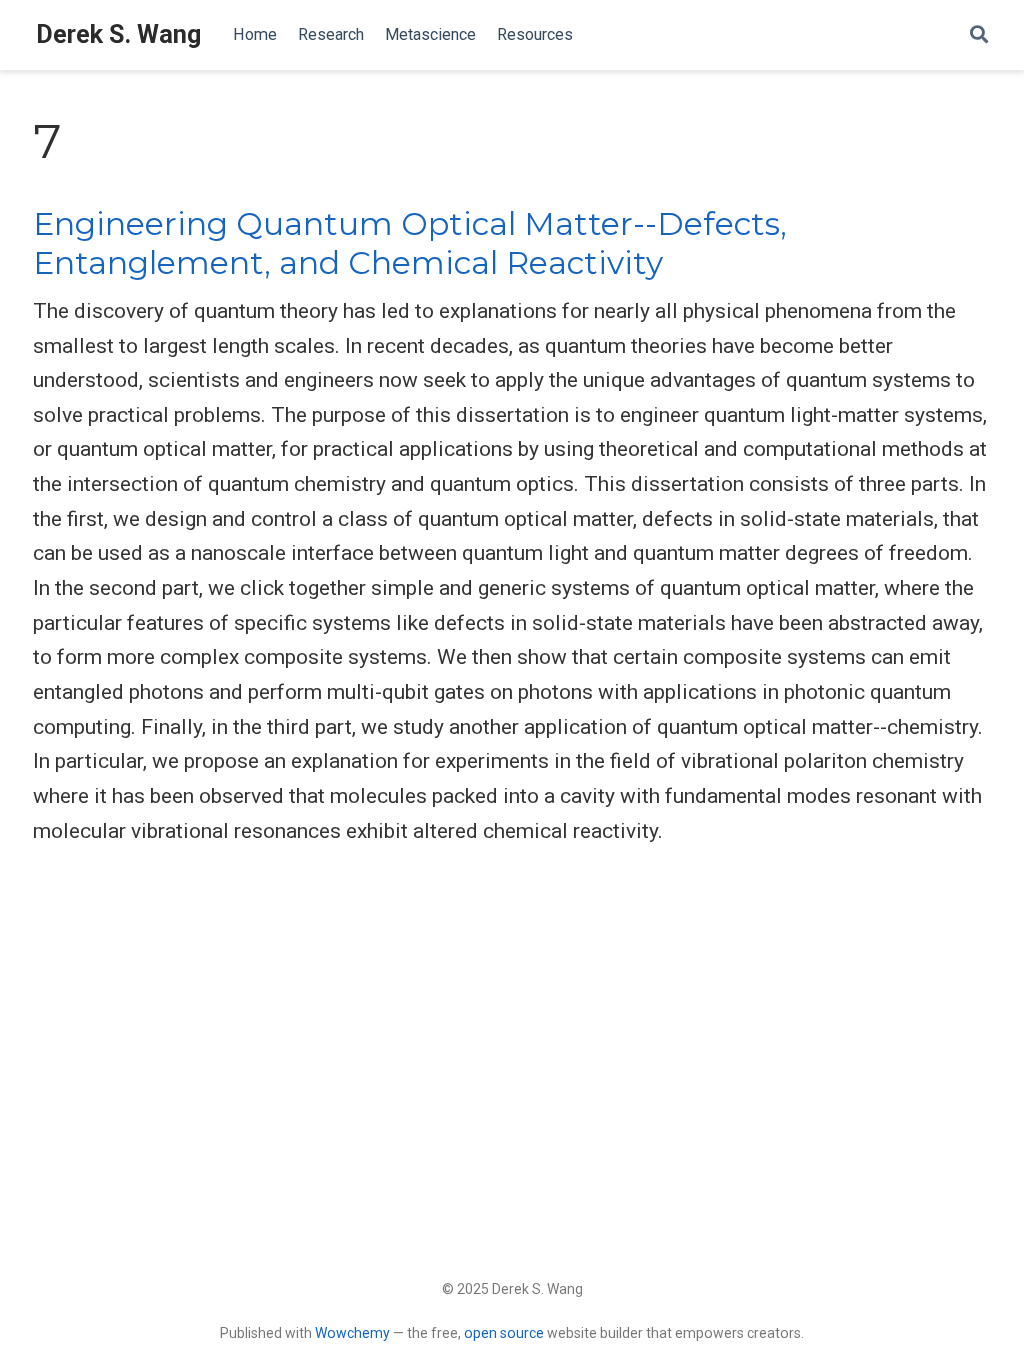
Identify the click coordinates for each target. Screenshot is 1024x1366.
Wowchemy (352, 1333)
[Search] (979, 35)
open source (504, 1333)
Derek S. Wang (118, 34)
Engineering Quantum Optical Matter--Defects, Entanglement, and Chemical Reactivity (410, 243)
